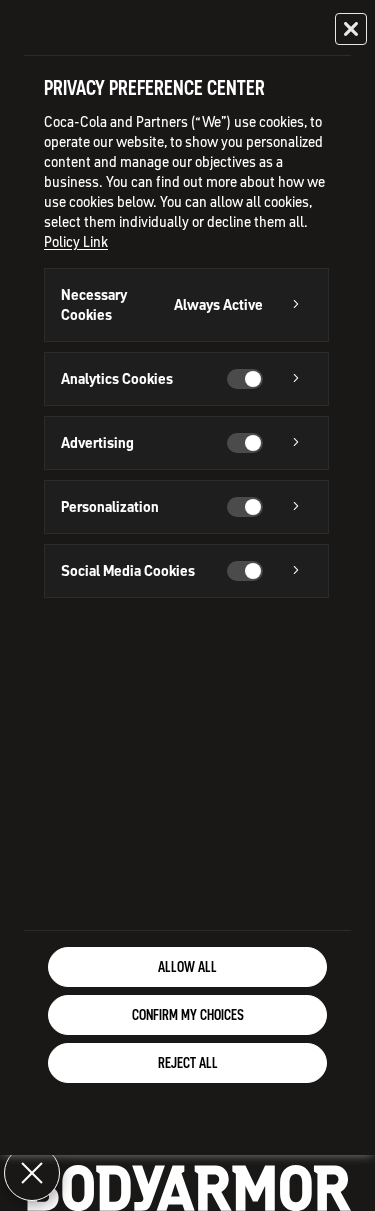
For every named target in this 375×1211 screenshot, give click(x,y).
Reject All (188, 1063)
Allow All (187, 967)
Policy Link (76, 242)
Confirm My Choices (188, 1015)
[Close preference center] (351, 29)
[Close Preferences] (32, 1173)
